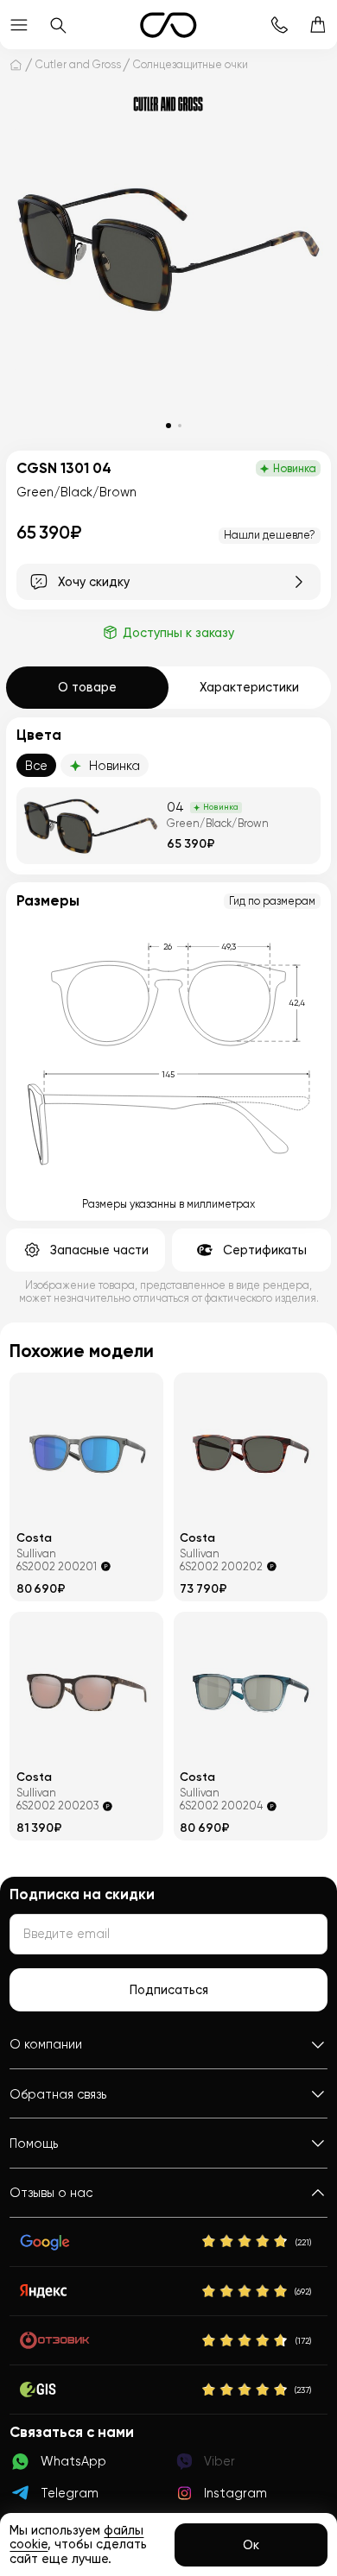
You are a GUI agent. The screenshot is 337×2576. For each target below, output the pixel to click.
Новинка (114, 766)
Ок (251, 2545)
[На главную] (16, 64)
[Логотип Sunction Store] (168, 25)
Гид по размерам (272, 901)
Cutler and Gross (78, 65)
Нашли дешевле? (270, 535)
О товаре (87, 687)
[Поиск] (58, 25)
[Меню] (19, 25)
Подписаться (169, 1990)
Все (36, 766)
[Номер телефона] (280, 25)
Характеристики (249, 687)
